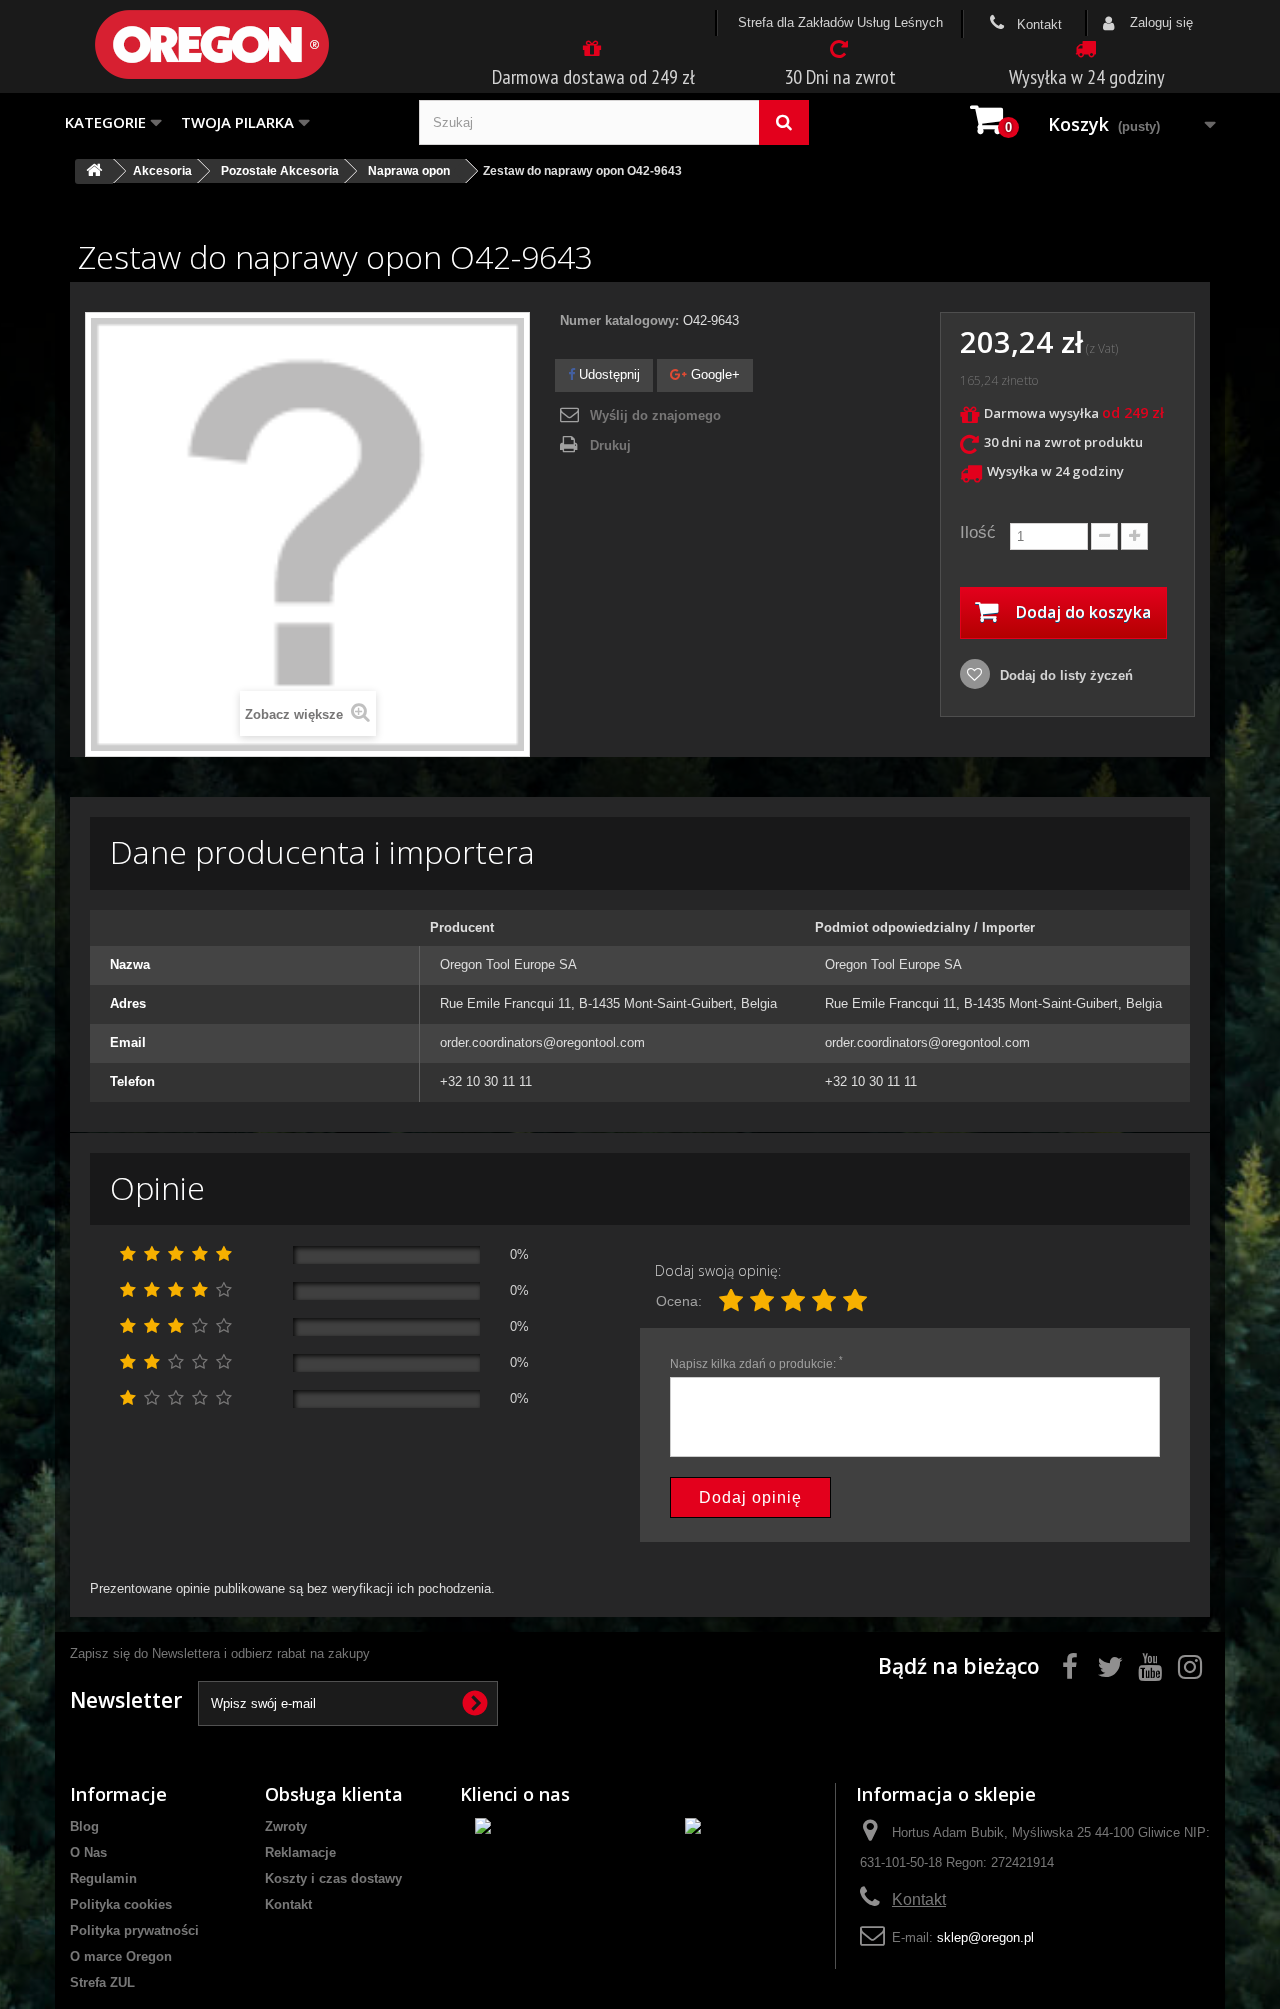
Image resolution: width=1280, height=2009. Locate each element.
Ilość (978, 532)
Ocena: (679, 1301)
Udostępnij (607, 374)
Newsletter (126, 1700)
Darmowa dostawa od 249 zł (593, 77)
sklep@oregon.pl (985, 1937)
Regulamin (103, 1878)
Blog (84, 1826)
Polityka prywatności (134, 1930)
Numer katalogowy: (619, 320)
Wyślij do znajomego (655, 415)
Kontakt (1037, 24)
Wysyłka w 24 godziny (1087, 77)
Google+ (713, 374)
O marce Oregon (121, 1956)
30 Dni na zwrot (840, 77)
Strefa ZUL (102, 1982)
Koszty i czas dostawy (333, 1878)
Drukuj (610, 445)
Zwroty (286, 1826)
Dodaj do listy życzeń (1064, 675)
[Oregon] (245, 44)
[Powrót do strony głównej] (94, 171)
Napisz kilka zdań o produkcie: (756, 1363)
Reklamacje (300, 1852)
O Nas (88, 1852)
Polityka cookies (121, 1904)
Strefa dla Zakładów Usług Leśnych (840, 22)
